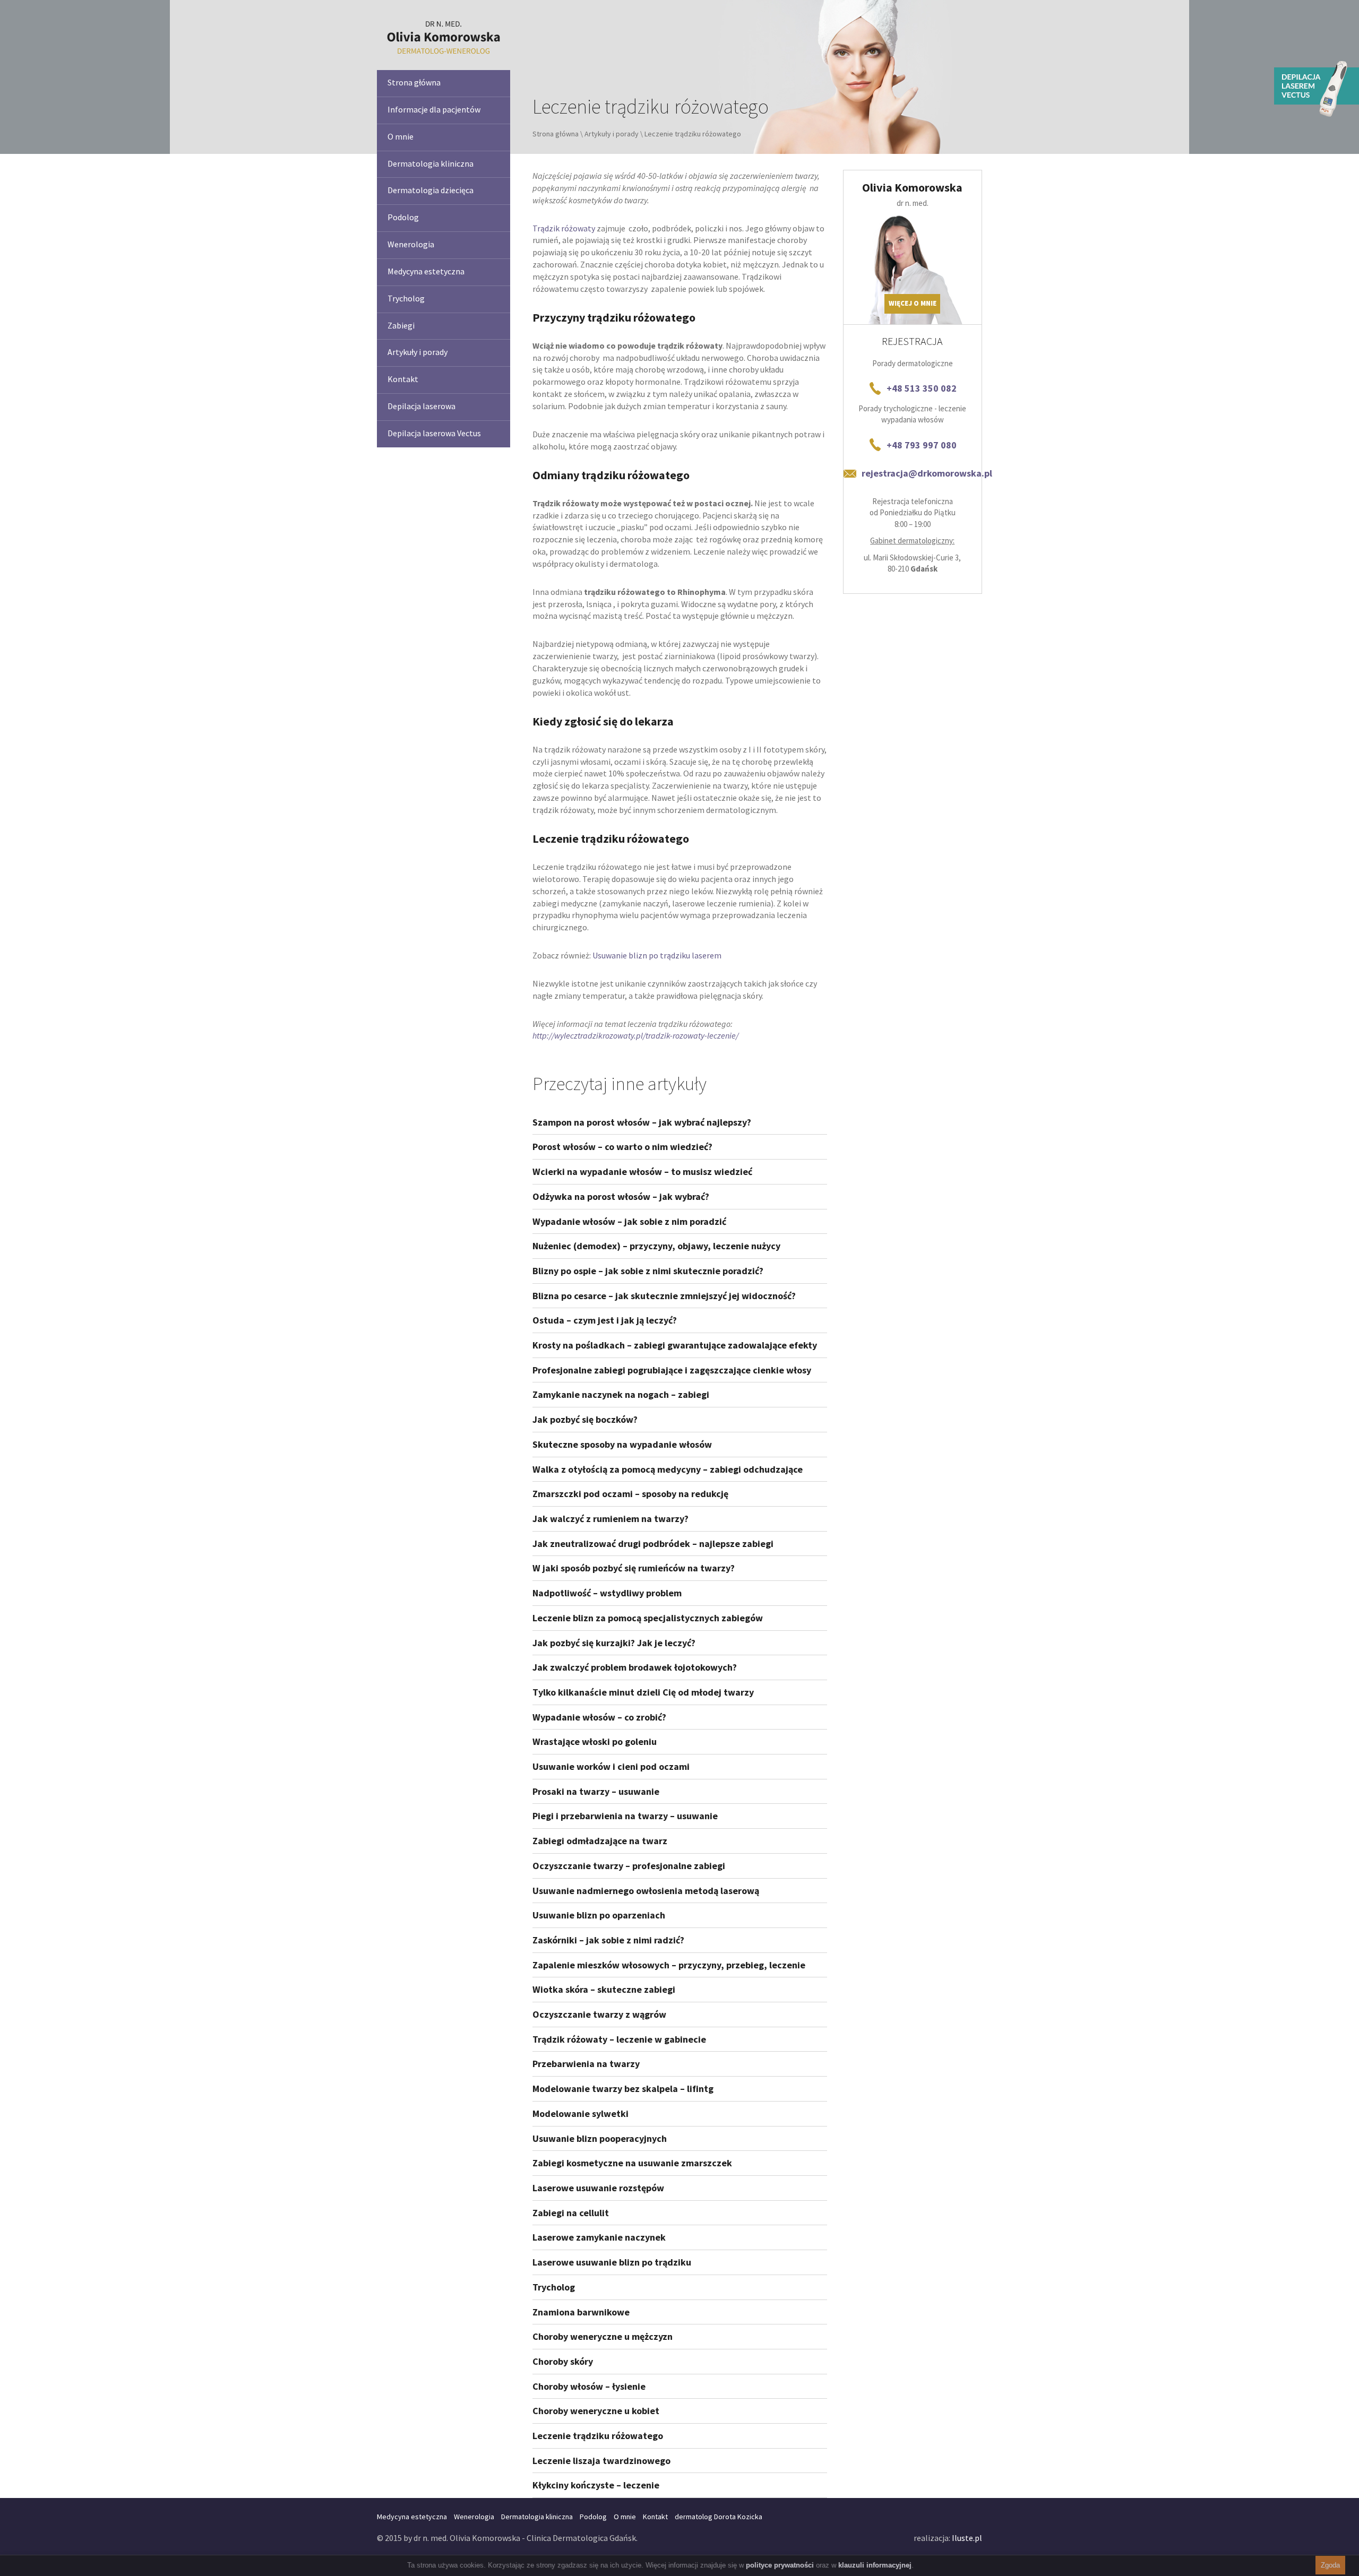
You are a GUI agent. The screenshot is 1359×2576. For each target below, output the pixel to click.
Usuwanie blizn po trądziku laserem (657, 955)
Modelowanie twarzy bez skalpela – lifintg (623, 2089)
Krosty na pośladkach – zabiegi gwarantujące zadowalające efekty (675, 1345)
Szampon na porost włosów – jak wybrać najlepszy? (642, 1122)
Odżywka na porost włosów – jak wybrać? (621, 1196)
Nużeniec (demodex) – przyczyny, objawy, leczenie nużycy (656, 1246)
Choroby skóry (563, 2361)
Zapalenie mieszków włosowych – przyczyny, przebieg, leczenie (669, 1965)
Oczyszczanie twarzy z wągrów (599, 2014)
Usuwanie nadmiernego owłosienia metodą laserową (646, 1891)
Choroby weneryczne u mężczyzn (603, 2336)
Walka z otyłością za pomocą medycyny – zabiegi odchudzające (668, 1469)
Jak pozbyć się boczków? (585, 1419)
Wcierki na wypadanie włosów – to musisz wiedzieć (642, 1172)
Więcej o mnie (913, 303)
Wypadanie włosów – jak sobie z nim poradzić (629, 1221)
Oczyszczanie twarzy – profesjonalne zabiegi (629, 1866)
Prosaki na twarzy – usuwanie (596, 1791)
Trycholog (406, 298)
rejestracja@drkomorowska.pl (927, 473)
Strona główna (414, 82)
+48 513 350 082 (922, 388)
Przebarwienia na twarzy (586, 2064)
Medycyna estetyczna (426, 271)
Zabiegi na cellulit (571, 2213)
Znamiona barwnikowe (581, 2312)
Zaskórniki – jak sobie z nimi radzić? (608, 1940)
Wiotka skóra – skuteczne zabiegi (604, 1989)
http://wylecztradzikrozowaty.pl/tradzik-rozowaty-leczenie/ (635, 1035)
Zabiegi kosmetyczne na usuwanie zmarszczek (632, 2163)
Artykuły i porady (418, 352)
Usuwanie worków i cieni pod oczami (611, 1766)
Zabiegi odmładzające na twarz (600, 1841)
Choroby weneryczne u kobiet (596, 2411)
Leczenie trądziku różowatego (598, 2436)
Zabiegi (401, 325)
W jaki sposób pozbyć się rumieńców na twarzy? (634, 1568)
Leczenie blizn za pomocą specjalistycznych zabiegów (648, 1618)
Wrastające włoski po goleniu (595, 1741)
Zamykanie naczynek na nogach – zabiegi (621, 1394)
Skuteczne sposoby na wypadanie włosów (622, 1444)
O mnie (401, 136)
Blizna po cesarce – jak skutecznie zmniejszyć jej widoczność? (664, 1296)
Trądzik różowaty (564, 228)
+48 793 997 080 (922, 445)
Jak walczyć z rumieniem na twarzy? (610, 1519)
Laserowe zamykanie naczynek (599, 2237)
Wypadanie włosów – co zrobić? (599, 1717)
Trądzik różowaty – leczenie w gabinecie (619, 2039)
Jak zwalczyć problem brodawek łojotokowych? (635, 1667)
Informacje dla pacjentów (434, 109)
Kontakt (403, 379)
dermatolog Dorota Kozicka (719, 2517)
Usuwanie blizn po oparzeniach (599, 1915)
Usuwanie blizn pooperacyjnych (600, 2138)
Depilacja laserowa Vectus (434, 433)
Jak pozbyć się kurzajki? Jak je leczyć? (614, 1643)
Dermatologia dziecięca (431, 190)
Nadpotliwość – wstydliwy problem (607, 1593)
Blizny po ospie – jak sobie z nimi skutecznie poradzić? (648, 1271)
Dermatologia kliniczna (431, 163)
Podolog (403, 217)
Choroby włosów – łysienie (589, 2386)
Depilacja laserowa (422, 406)
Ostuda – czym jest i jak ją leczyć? (605, 1320)
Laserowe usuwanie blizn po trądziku (612, 2262)
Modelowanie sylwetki (580, 2113)
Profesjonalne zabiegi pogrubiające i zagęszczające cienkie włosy (672, 1370)
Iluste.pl (967, 2538)
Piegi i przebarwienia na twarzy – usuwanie (625, 1816)
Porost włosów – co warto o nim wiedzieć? (622, 1147)
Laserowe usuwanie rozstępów (598, 2188)
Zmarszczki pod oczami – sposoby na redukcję (630, 1494)
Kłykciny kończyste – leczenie (596, 2485)
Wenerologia (411, 244)
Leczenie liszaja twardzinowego (601, 2461)
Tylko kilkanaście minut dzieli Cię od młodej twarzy (643, 1692)
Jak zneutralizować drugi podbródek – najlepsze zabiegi (653, 1544)
